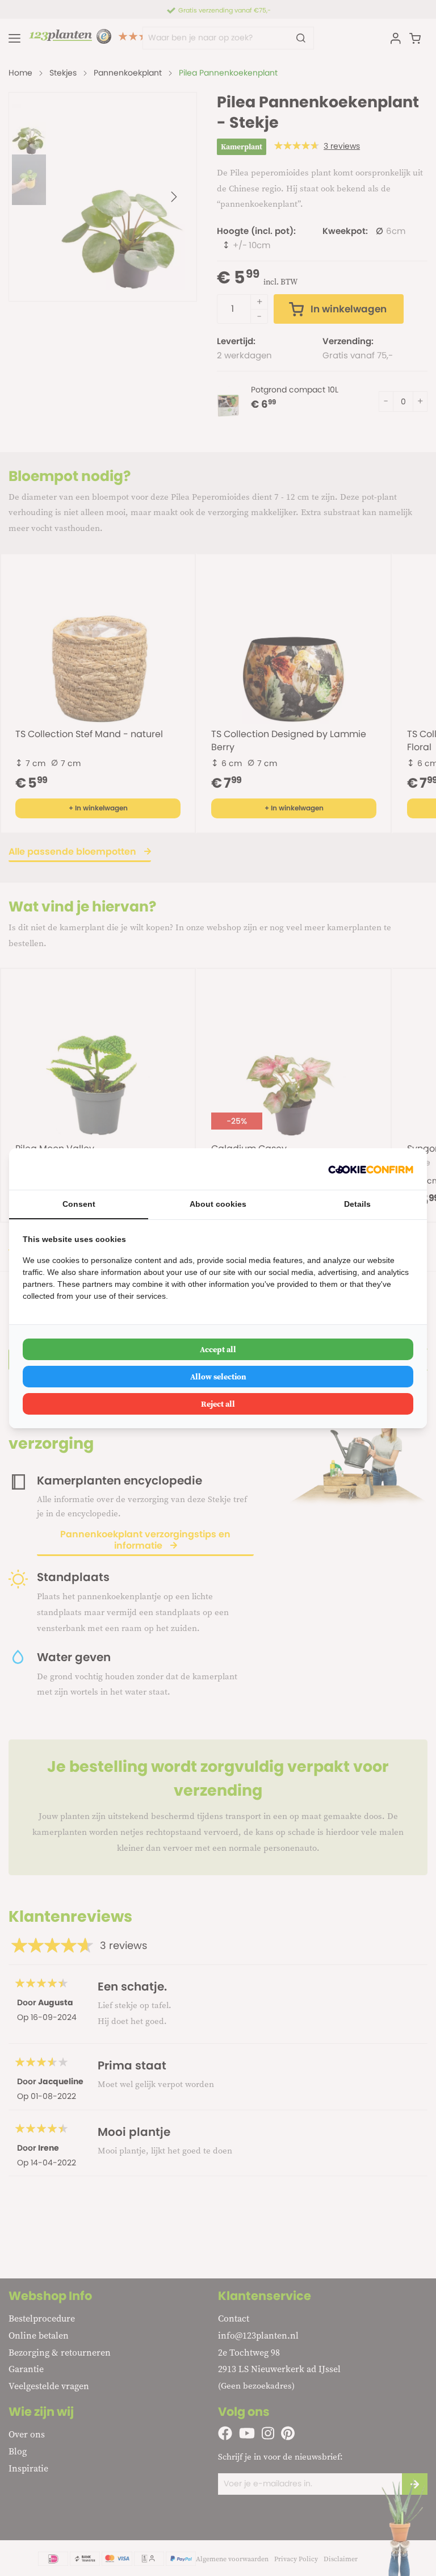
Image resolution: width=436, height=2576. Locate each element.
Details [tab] (357, 1204)
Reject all (218, 1404)
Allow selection (218, 1377)
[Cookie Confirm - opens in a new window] (371, 1169)
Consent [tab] (79, 1204)
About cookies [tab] (218, 1204)
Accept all (218, 1349)
